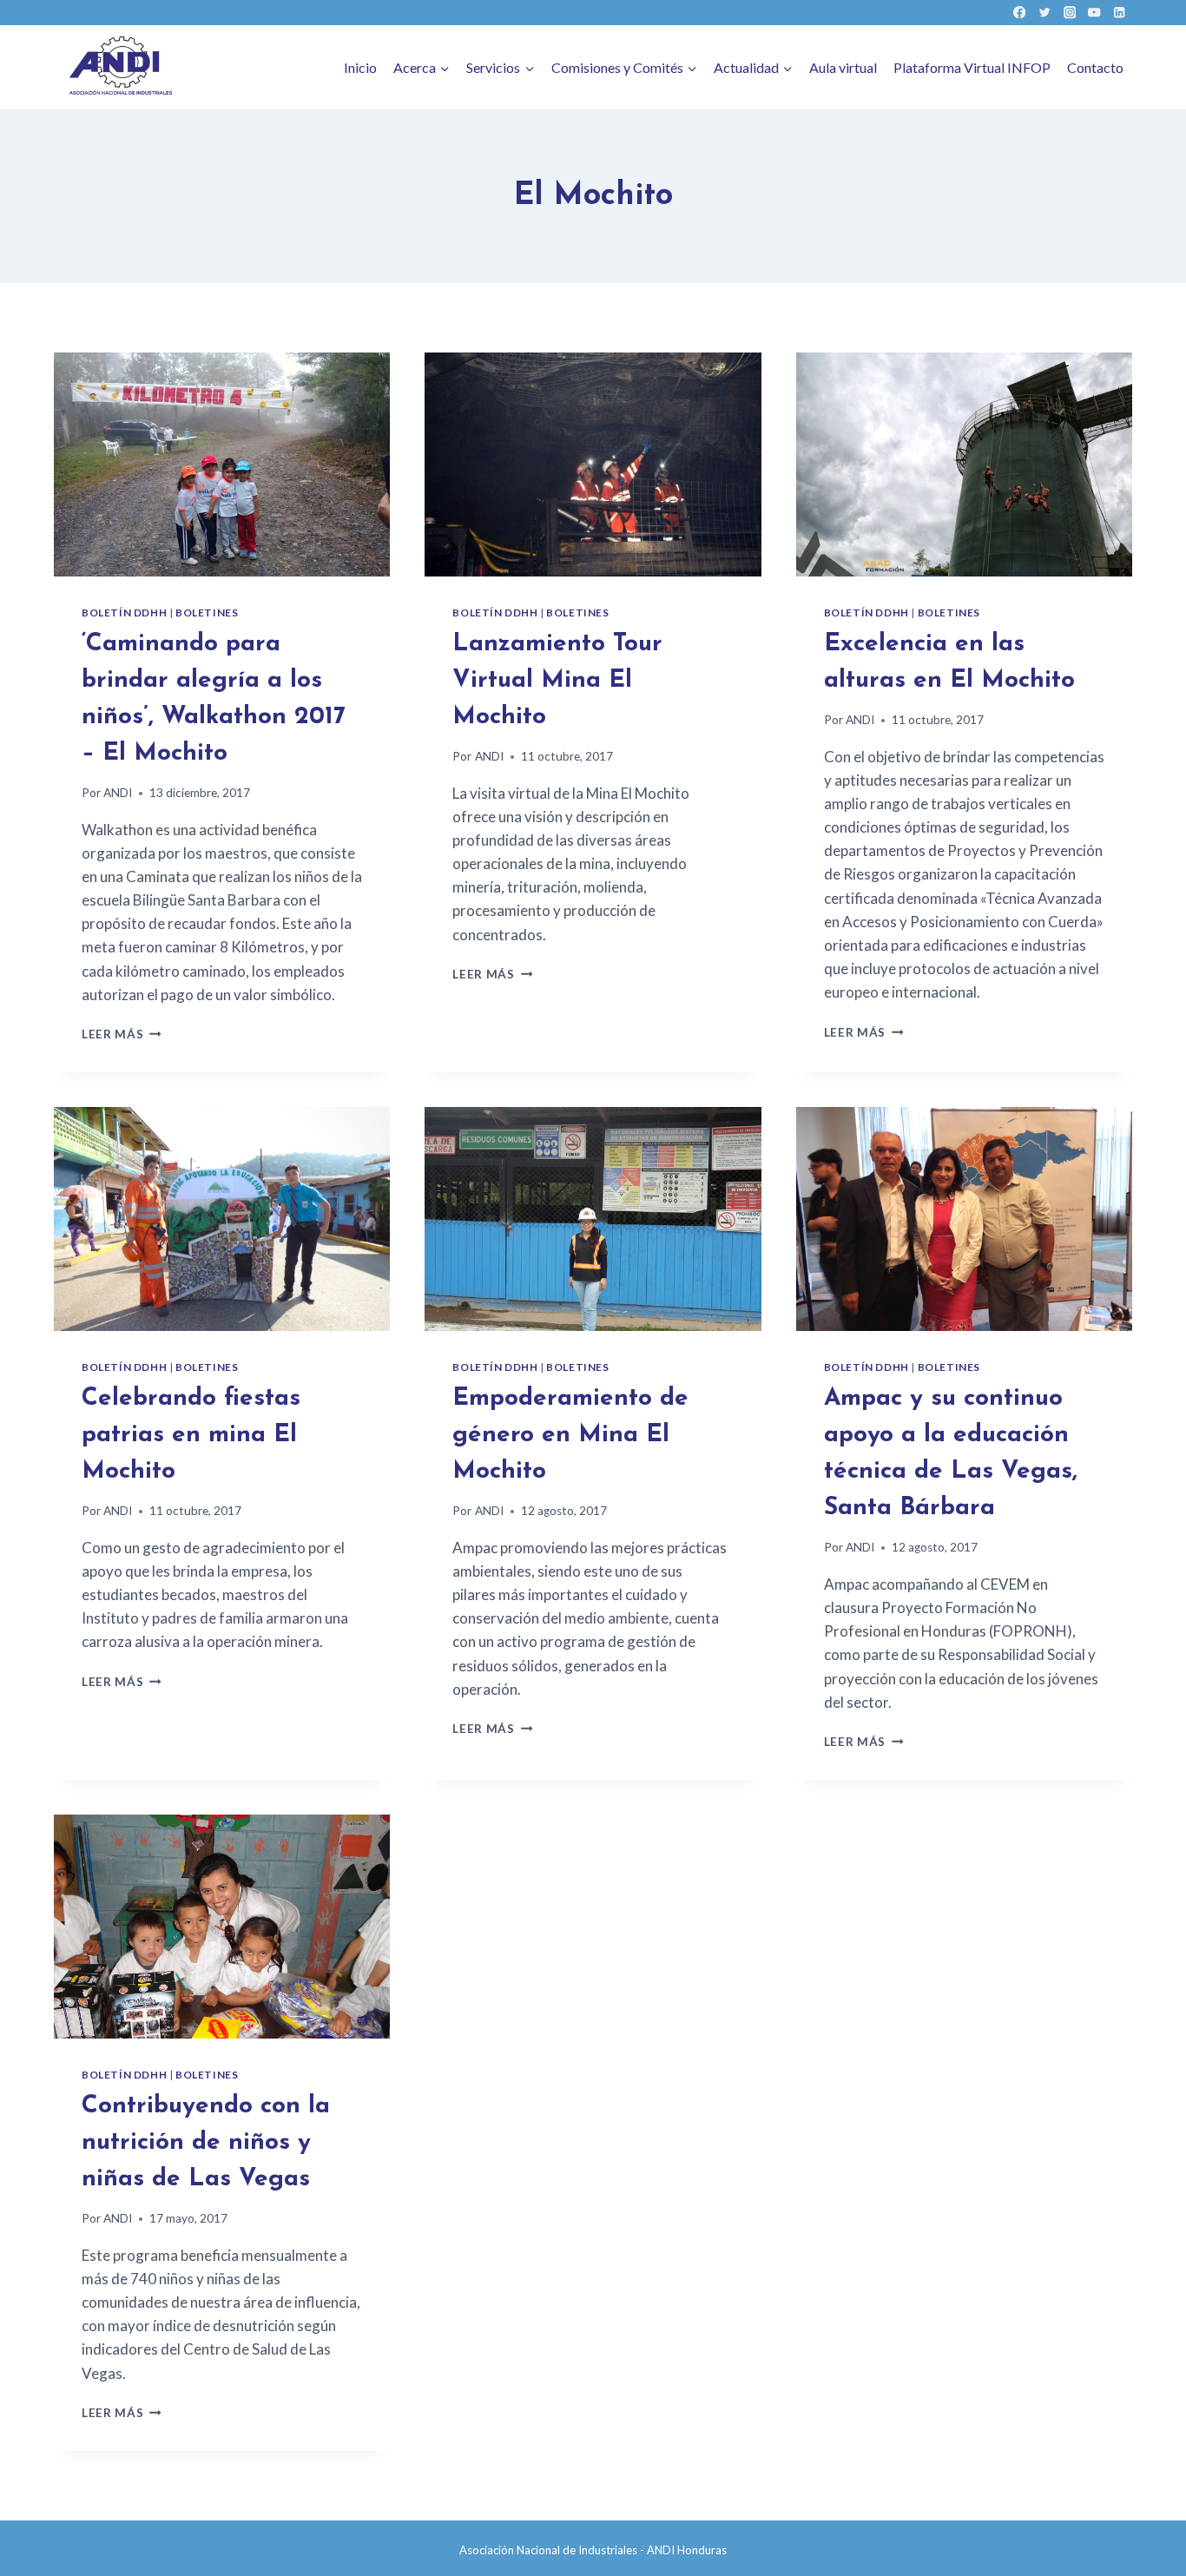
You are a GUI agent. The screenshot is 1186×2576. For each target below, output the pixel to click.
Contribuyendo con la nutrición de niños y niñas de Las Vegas (206, 2143)
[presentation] (222, 464)
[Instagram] (1069, 13)
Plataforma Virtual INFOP (972, 67)
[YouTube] (1094, 13)
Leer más (122, 1034)
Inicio (360, 67)
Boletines (207, 613)
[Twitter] (1044, 13)
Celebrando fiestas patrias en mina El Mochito (191, 1435)
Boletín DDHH (124, 613)
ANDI (118, 793)
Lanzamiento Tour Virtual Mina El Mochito (557, 681)
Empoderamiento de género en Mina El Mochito (570, 1435)
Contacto (1095, 67)
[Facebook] (1020, 13)
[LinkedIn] (1120, 13)
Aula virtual (843, 67)
